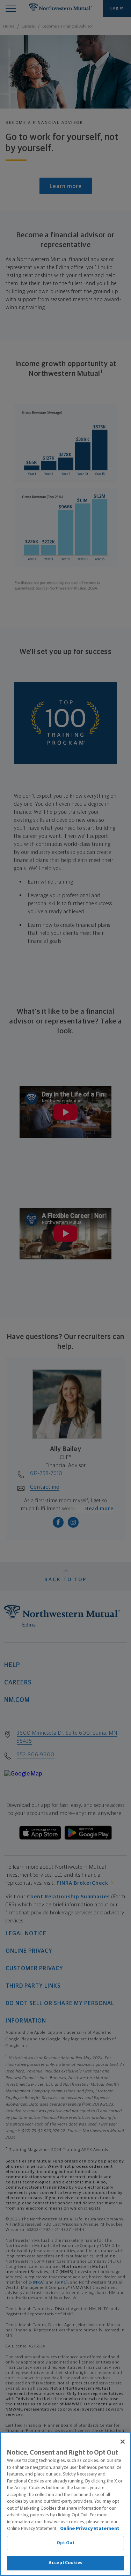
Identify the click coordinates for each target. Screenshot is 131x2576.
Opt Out (65, 2543)
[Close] (123, 2442)
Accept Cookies (65, 2563)
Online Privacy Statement (90, 2529)
